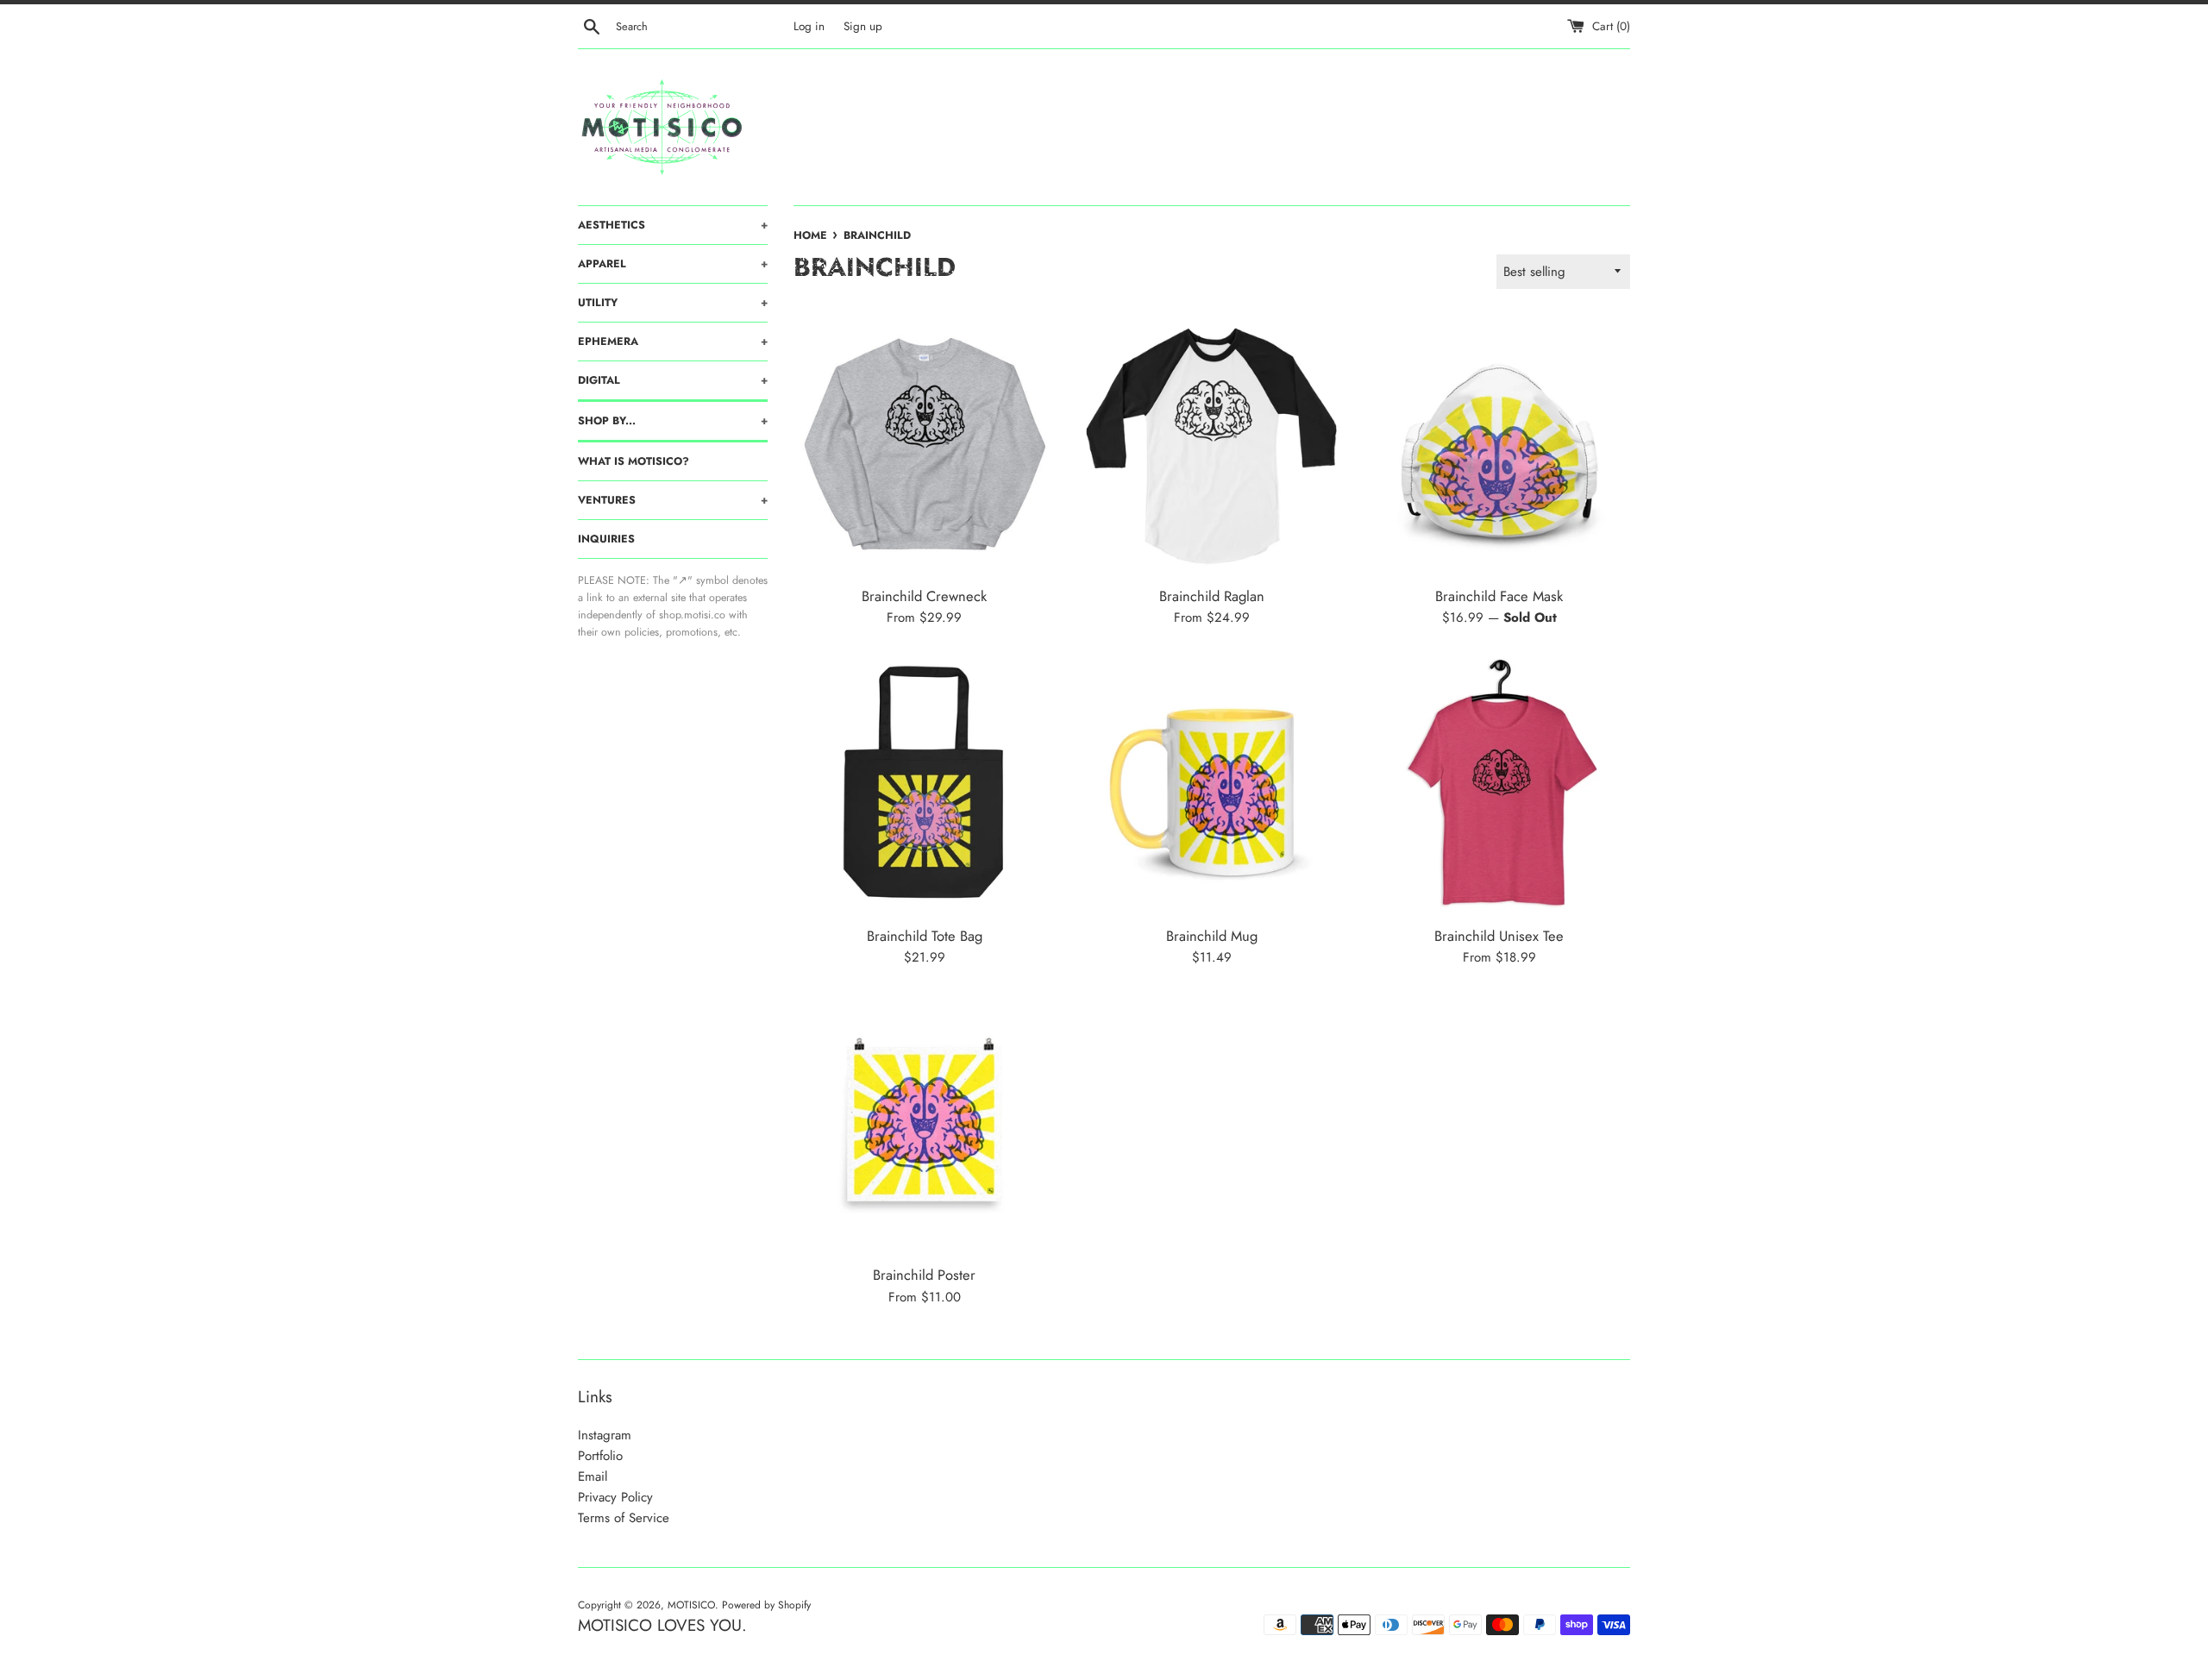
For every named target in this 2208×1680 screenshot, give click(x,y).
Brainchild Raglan (1212, 596)
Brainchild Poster (924, 1275)
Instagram (605, 1435)
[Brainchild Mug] (1211, 784)
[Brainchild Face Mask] (1499, 445)
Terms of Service (624, 1518)
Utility (673, 303)
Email (593, 1476)
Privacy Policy (615, 1497)
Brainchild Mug (1212, 936)
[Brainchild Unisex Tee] (1499, 784)
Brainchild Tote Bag (925, 936)
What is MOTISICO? (634, 461)
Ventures (673, 500)
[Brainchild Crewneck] (924, 445)
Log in (809, 26)
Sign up (863, 26)
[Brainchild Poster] (924, 1124)
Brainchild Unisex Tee (1499, 936)
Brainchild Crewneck (924, 596)
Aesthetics (673, 225)
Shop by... (673, 421)
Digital (673, 380)
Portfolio (600, 1456)
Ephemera (673, 342)
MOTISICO (691, 1605)
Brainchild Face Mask (1499, 596)
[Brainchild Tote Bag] (924, 784)
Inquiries (606, 539)
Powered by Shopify (766, 1605)
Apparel (673, 264)
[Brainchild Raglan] (1211, 445)
